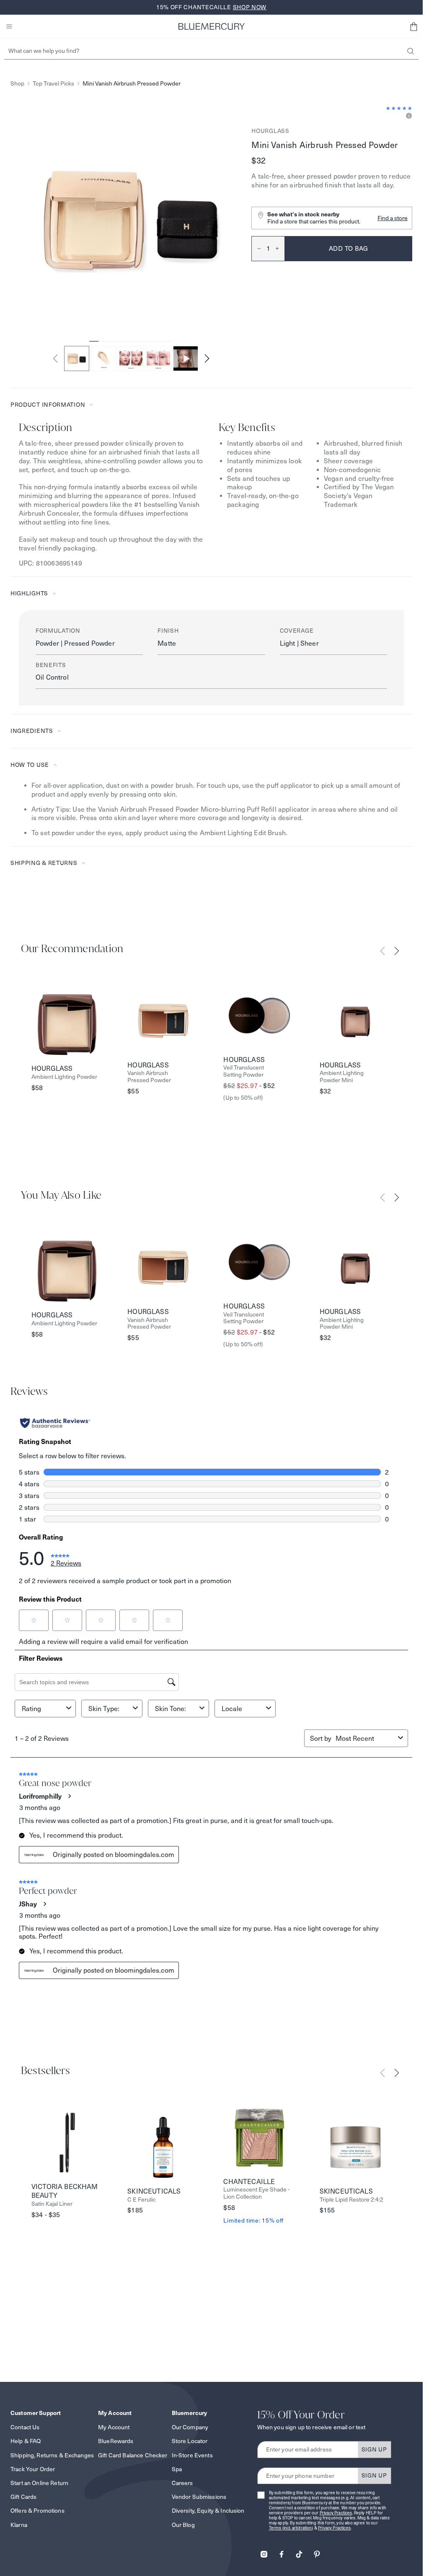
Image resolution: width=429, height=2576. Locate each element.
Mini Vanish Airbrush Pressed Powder (132, 84)
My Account (114, 2427)
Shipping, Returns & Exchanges (52, 2455)
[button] (413, 26)
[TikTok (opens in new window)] (299, 2551)
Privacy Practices (336, 2513)
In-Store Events (192, 2455)
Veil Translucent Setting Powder (244, 1071)
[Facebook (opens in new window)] (282, 2551)
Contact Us (25, 2427)
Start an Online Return (39, 2483)
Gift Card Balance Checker (133, 2455)
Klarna (19, 2525)
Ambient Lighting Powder (64, 1077)
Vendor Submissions (199, 2497)
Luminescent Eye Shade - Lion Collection (256, 2193)
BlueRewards (116, 2441)
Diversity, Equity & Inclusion (208, 2511)
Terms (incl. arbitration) (291, 2528)
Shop (17, 84)
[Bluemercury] (212, 26)
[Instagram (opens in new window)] (264, 2551)
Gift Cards (23, 2497)
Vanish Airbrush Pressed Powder (149, 1077)
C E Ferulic (141, 2200)
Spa (177, 2469)
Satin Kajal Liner (52, 2204)
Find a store (393, 218)
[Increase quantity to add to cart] (280, 249)
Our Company (190, 2427)
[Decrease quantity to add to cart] (256, 249)
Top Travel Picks (53, 84)
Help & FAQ (26, 2441)
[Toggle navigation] (9, 26)
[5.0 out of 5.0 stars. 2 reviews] (399, 108)
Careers (182, 2483)
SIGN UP (374, 2449)
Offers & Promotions (37, 2511)
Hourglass (270, 131)
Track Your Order (33, 2469)
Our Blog (183, 2525)
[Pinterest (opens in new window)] (317, 2551)
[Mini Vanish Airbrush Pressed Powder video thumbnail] (186, 358)
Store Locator (190, 2441)
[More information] (408, 116)
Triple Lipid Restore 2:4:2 (351, 2200)
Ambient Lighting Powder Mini (342, 1077)
